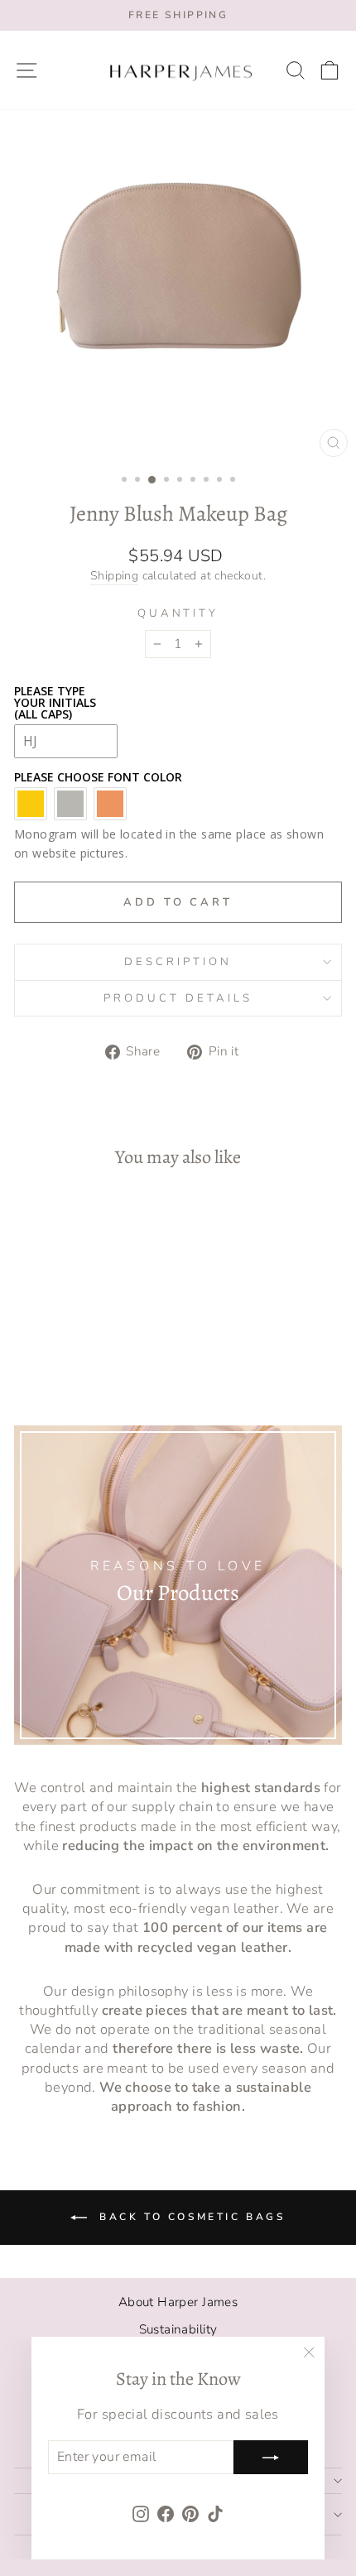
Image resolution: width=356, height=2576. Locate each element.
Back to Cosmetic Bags (189, 2217)
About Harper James (178, 2302)
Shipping (114, 576)
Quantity (178, 613)
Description (178, 962)
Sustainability (178, 2329)
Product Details (178, 998)
